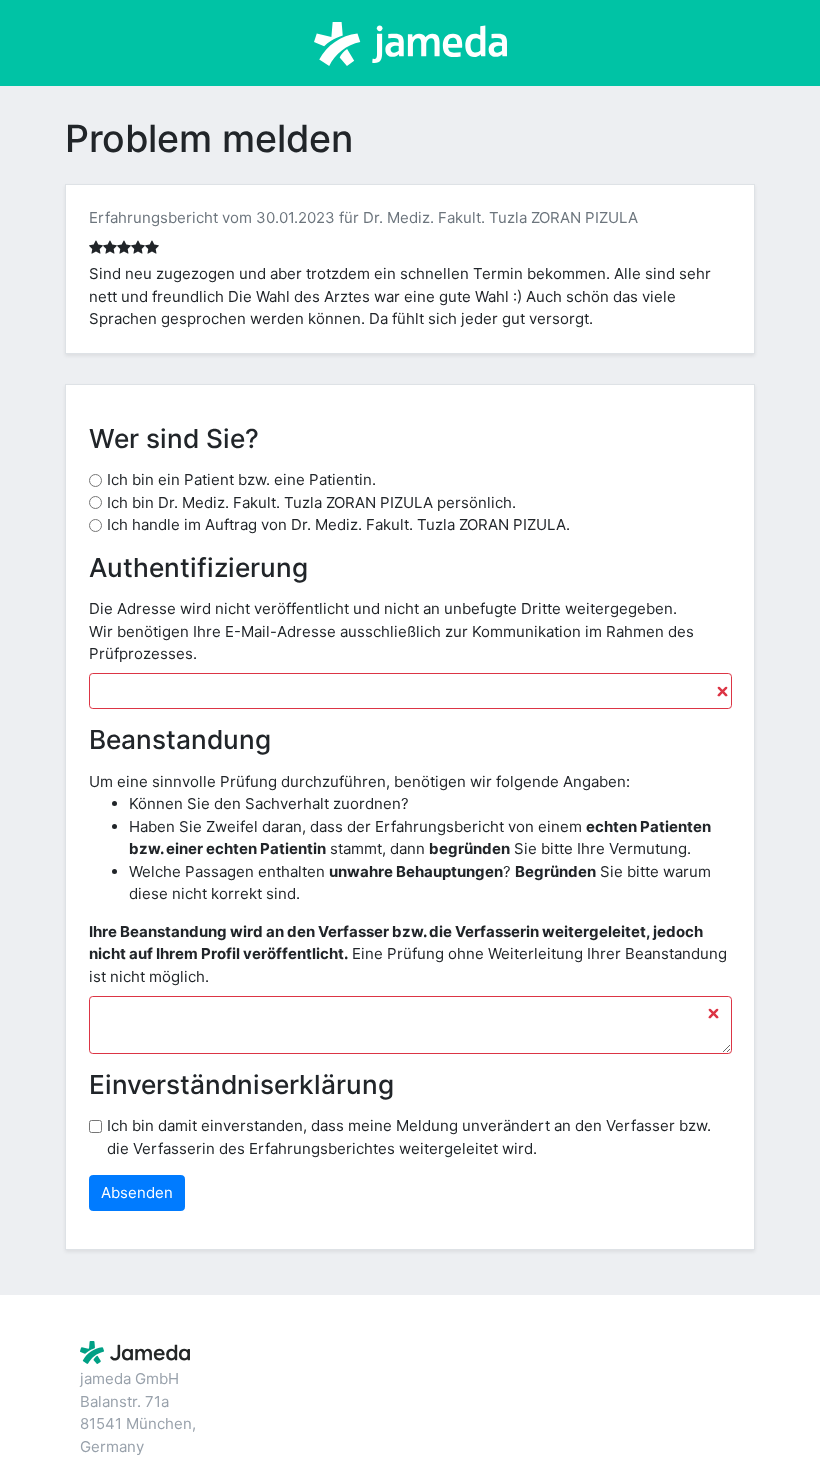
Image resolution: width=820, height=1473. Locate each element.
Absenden (137, 1192)
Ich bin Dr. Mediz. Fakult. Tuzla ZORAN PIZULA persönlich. (311, 502)
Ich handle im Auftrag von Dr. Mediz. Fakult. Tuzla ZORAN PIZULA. (338, 524)
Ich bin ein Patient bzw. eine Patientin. (241, 479)
